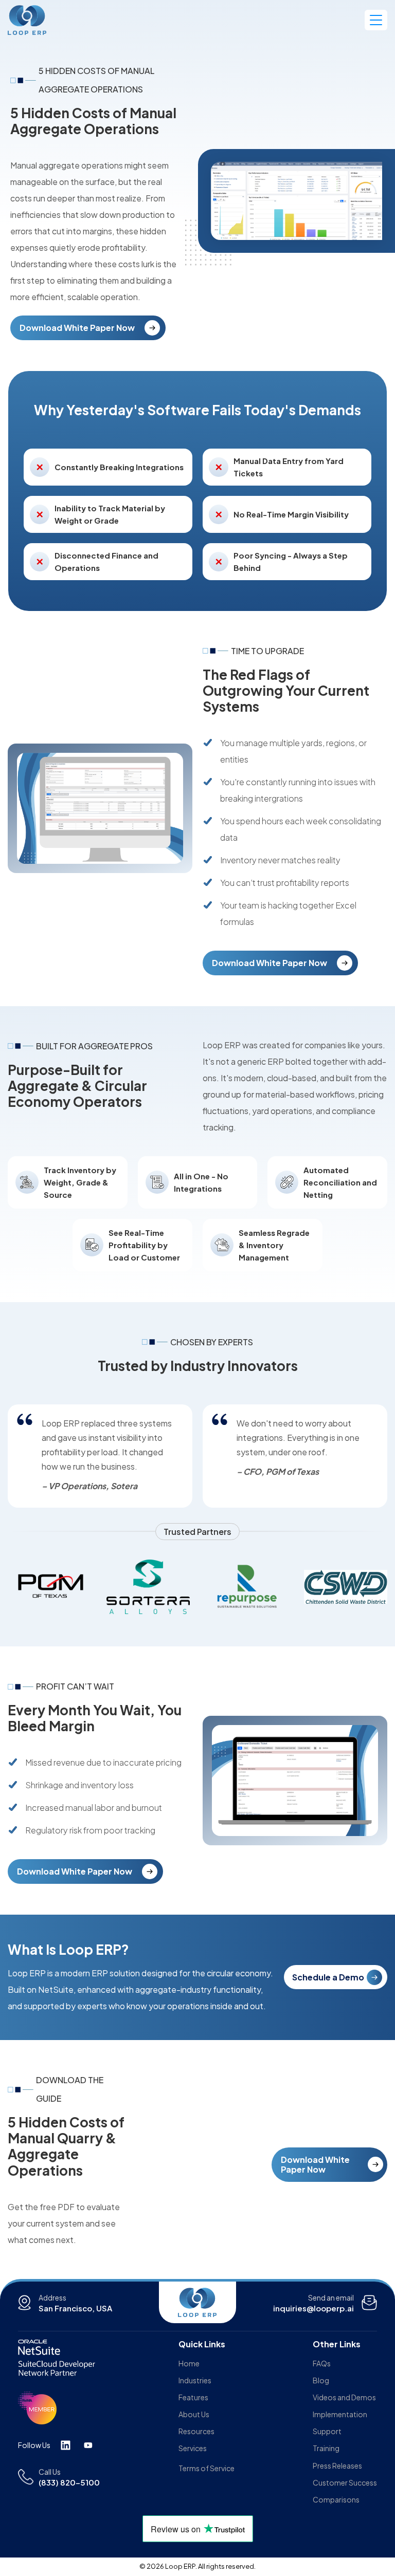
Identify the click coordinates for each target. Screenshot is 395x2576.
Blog (321, 2380)
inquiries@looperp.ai (313, 2308)
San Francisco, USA (75, 2308)
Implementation (340, 2414)
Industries (195, 2380)
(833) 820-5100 (69, 2482)
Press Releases (337, 2466)
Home (189, 2363)
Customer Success (345, 2482)
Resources (196, 2431)
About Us (194, 2414)
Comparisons (336, 2499)
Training (326, 2448)
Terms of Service (207, 2468)
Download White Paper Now (77, 328)
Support (327, 2431)
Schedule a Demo (328, 1977)
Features (193, 2397)
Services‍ (193, 2448)
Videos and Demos (344, 2397)
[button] (376, 20)
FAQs (322, 2363)
